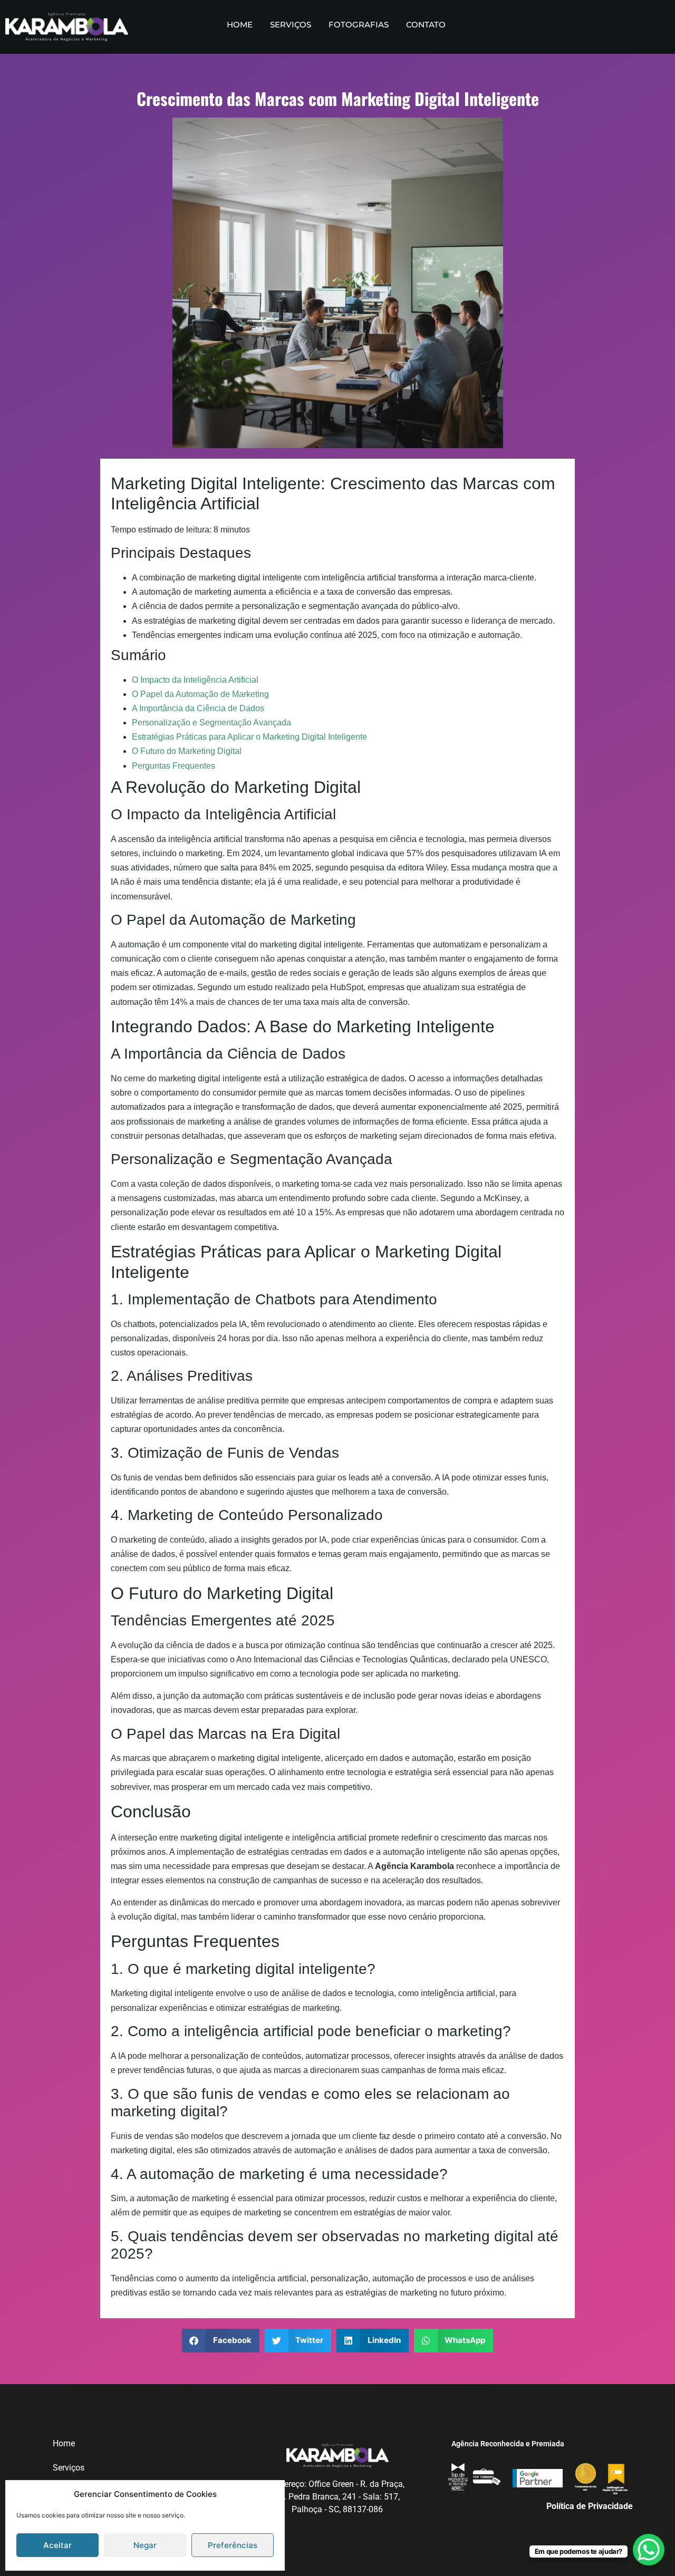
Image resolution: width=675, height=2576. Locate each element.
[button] (221, 2341)
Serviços (291, 25)
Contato (426, 25)
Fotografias (359, 25)
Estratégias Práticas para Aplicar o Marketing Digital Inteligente (249, 737)
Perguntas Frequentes (173, 766)
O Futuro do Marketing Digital (187, 751)
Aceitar (57, 2545)
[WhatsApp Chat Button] (649, 2550)
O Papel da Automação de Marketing (200, 694)
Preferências (233, 2545)
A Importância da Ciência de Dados (198, 708)
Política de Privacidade (590, 2506)
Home (240, 25)
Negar (145, 2545)
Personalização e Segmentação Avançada (211, 723)
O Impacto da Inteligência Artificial (195, 680)
